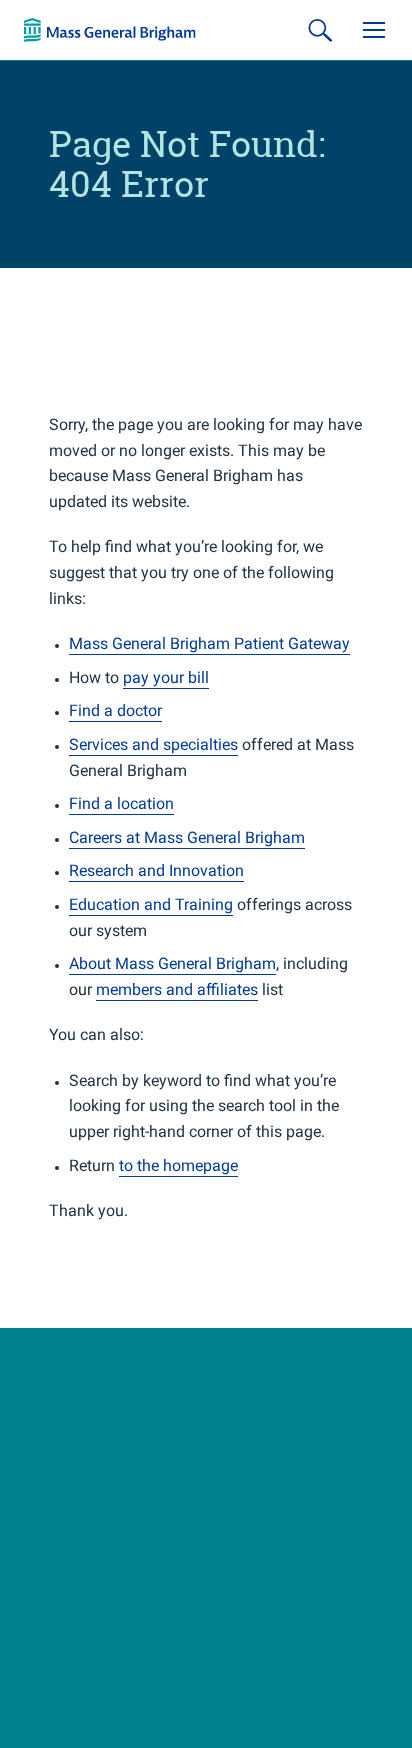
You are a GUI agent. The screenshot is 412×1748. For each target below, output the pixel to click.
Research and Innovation (156, 870)
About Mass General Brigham (172, 963)
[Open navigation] (374, 30)
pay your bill (166, 677)
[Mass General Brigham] (110, 30)
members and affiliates (177, 989)
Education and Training (151, 904)
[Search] (320, 30)
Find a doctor (115, 710)
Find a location (121, 803)
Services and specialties (153, 744)
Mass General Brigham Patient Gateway (209, 643)
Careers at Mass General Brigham (187, 837)
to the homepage (178, 1165)
